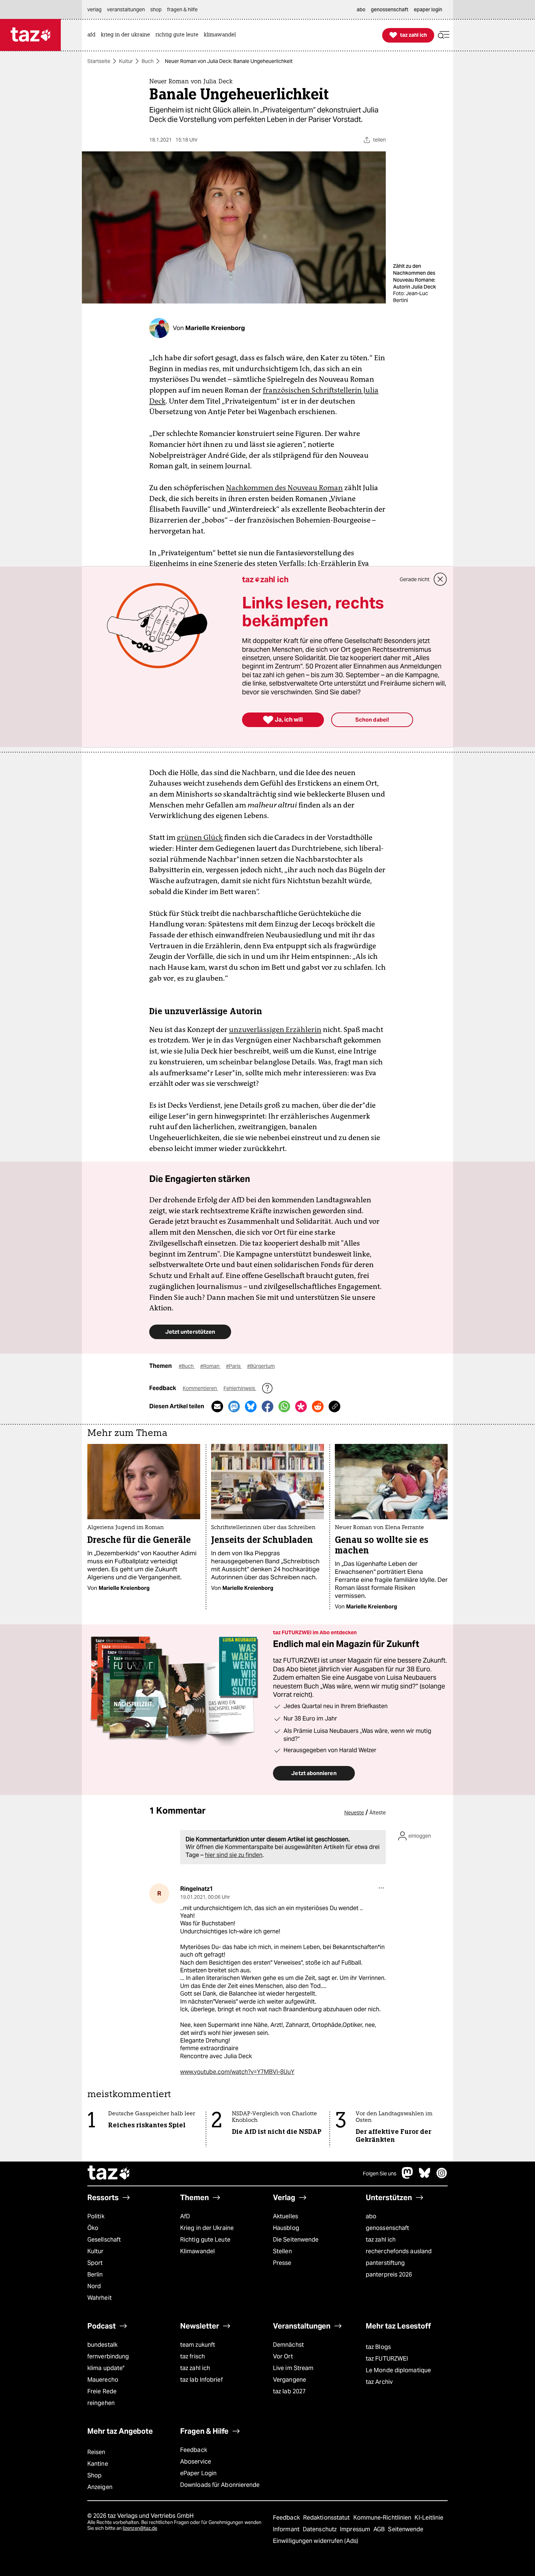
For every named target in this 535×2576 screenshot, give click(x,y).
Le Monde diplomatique (398, 2370)
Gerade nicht (415, 579)
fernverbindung (108, 2356)
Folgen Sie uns (380, 2174)
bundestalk (102, 2345)
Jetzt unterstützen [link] (190, 1332)
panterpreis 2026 (389, 2275)
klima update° (106, 2368)
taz (109, 2174)
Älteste (378, 1813)
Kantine (98, 2464)
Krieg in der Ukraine (207, 2228)
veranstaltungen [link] (126, 9)
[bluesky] (425, 2177)
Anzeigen (100, 2487)
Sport (95, 2263)
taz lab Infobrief (201, 2380)
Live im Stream (293, 2368)
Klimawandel (197, 2251)
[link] (93, 35)
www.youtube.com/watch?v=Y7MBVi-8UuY (237, 2072)
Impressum (356, 2529)
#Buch (187, 1366)
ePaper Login (198, 2473)
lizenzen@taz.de (140, 2528)
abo (371, 2216)
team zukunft (198, 2345)
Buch (148, 61)
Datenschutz (320, 2529)
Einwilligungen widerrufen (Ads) (316, 2541)
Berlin (95, 2275)
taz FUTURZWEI (387, 2359)
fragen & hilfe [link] (182, 9)
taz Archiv (379, 2382)
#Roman (210, 1366)
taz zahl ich (381, 2240)
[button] (444, 35)
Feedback (194, 2450)
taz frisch (193, 2356)
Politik (96, 2216)
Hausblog (286, 2228)
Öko (93, 2228)
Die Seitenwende (296, 2240)
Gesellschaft (104, 2240)
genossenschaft (387, 2228)
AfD (185, 2216)
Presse (282, 2263)
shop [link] (156, 9)
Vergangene (290, 2380)
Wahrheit (100, 2298)
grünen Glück (200, 837)
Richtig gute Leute (205, 2240)
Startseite (99, 61)
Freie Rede (102, 2391)
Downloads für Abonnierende (220, 2485)
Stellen (282, 2251)
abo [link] (361, 9)
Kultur (126, 61)
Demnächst (288, 2345)
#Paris (234, 1366)
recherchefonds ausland (399, 2251)
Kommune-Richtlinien (383, 2518)
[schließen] (440, 579)
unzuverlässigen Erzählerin (275, 1029)
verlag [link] (94, 9)
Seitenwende (406, 2529)
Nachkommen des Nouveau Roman (284, 488)
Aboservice (196, 2462)
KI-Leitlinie (429, 2518)
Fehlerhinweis (240, 1388)
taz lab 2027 (289, 2391)
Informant (287, 2529)
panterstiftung (385, 2263)
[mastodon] (408, 2177)
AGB (380, 2529)
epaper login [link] (428, 9)
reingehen (101, 2403)
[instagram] (442, 2177)
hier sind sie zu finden (234, 1855)
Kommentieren (200, 1388)
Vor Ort (283, 2356)
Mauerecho (103, 2380)
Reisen (96, 2452)
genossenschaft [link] (390, 9)
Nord (94, 2286)
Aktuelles (286, 2216)
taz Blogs (378, 2347)
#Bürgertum (261, 1366)
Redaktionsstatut (327, 2518)
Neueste (354, 1813)
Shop (94, 2475)
